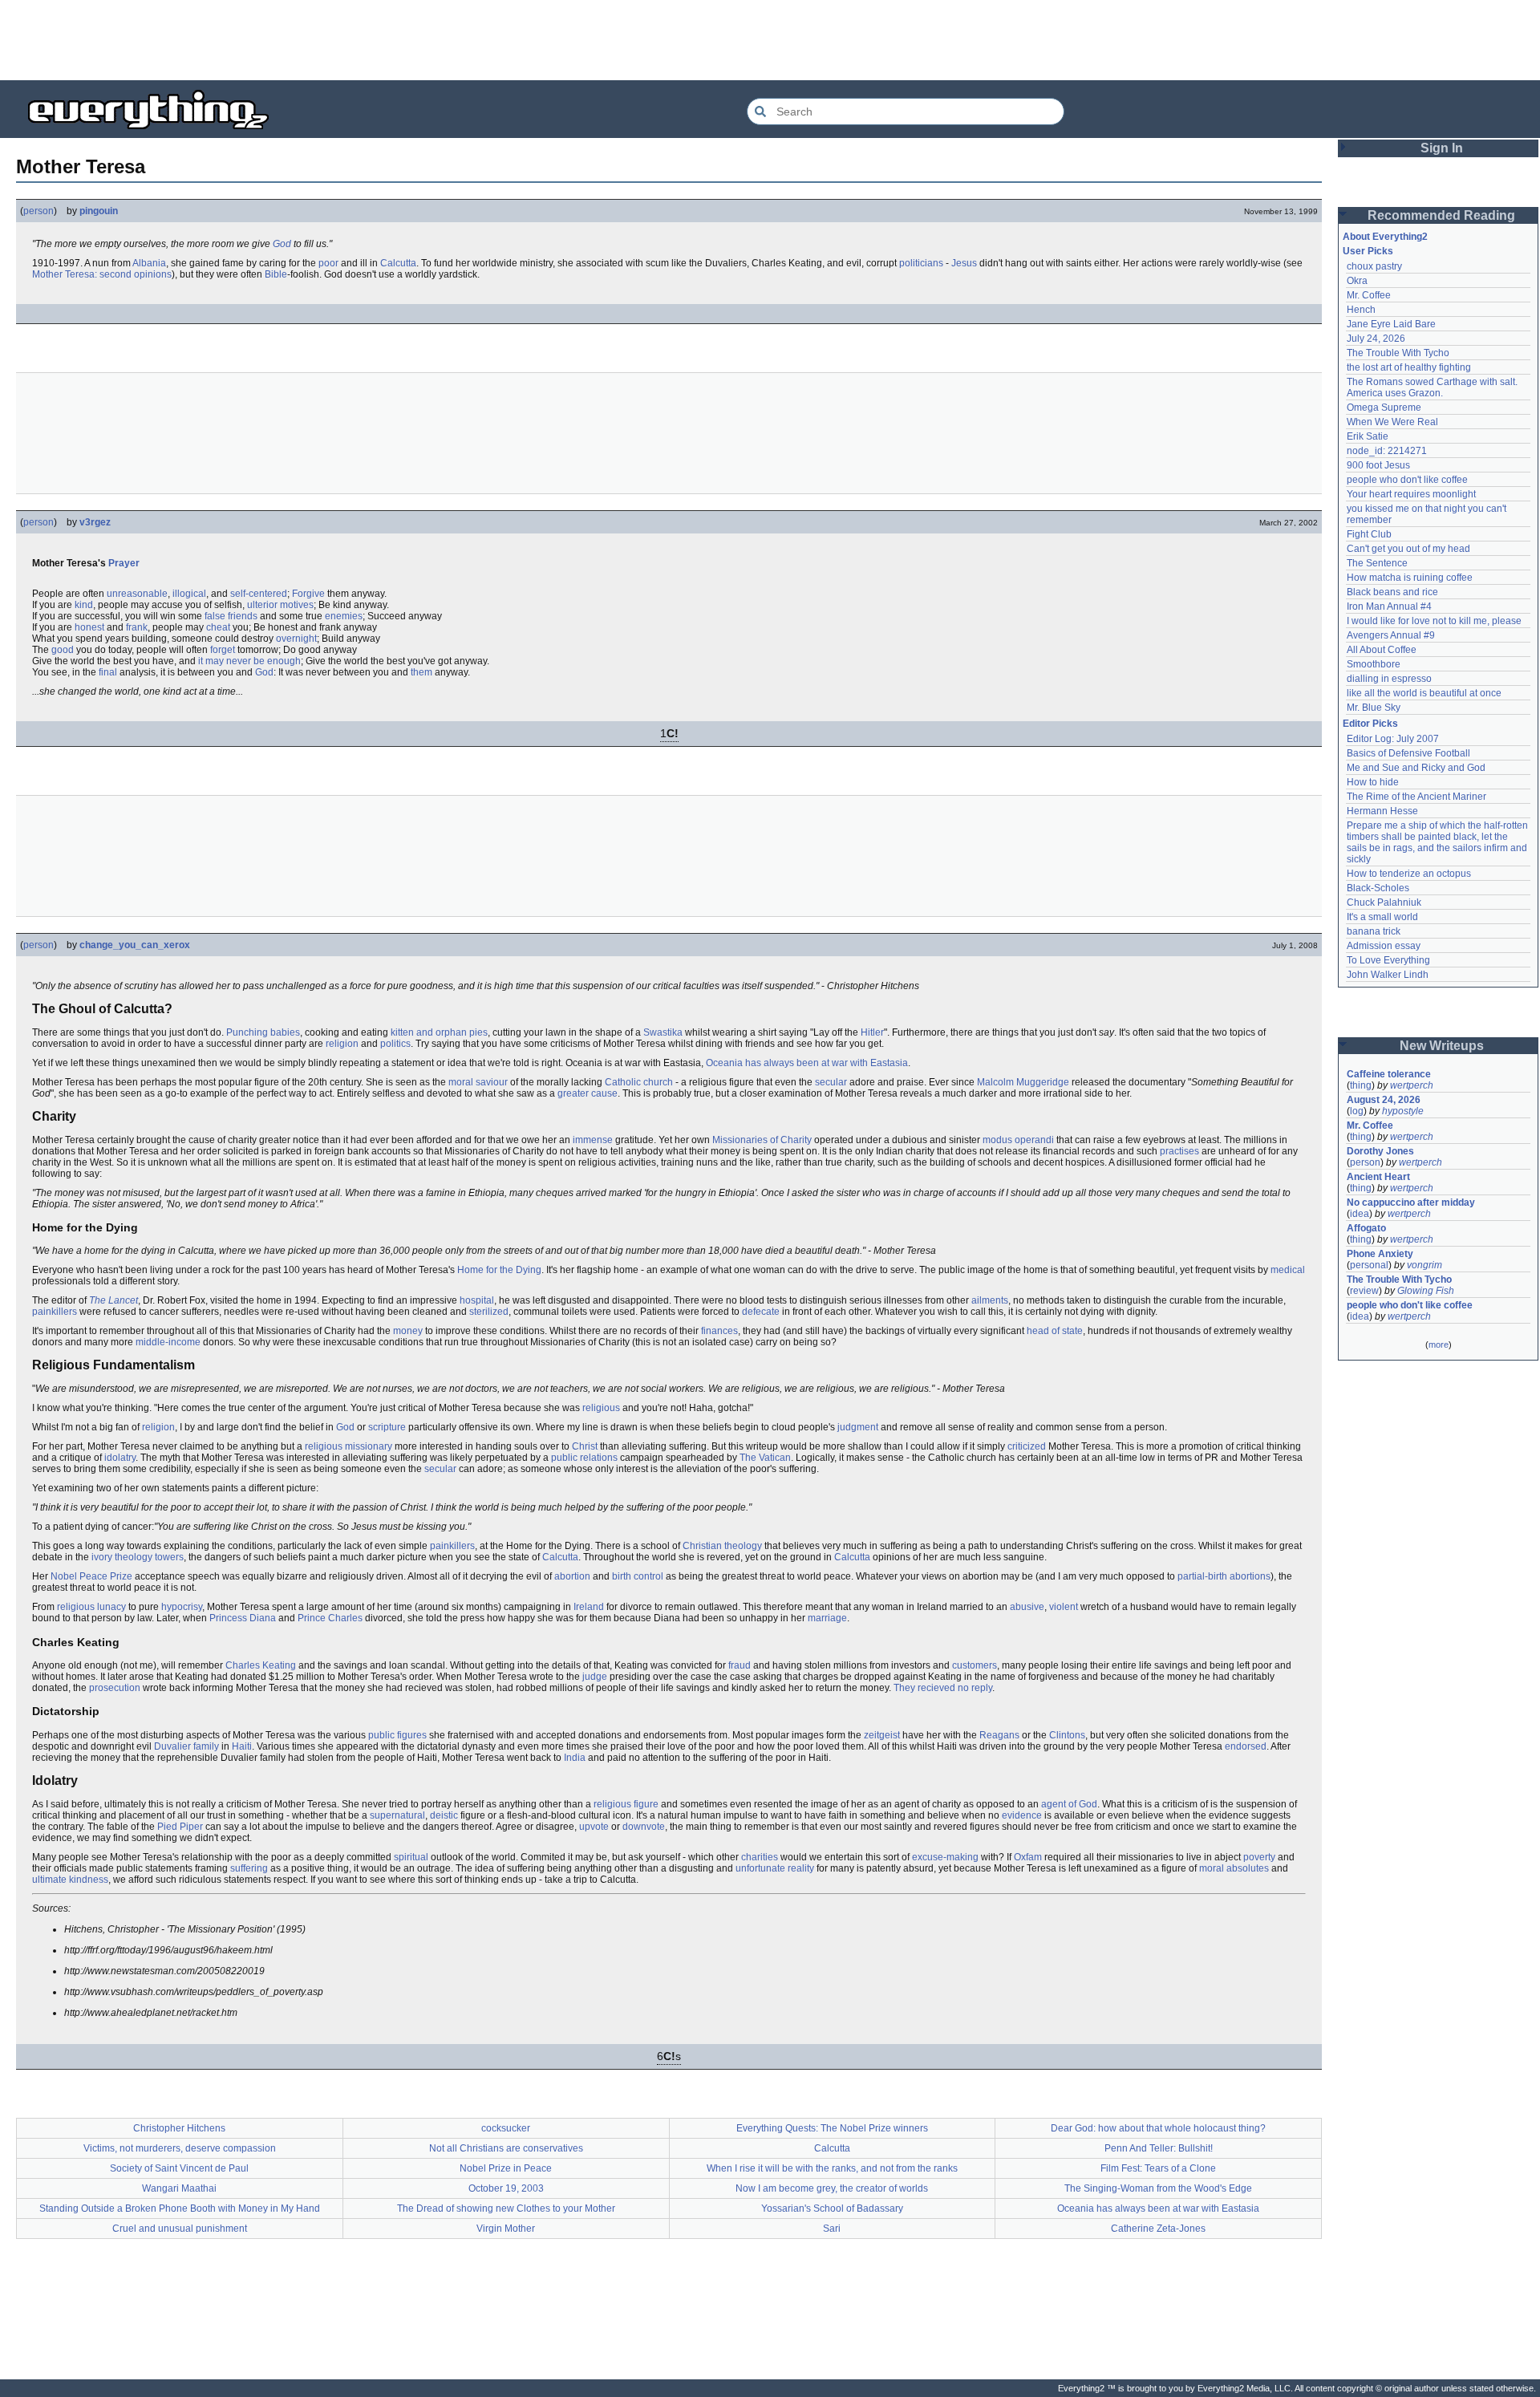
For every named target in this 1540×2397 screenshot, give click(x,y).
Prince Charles (330, 1618)
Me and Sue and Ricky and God (1416, 768)
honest (89, 627)
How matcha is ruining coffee (1410, 578)
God (282, 244)
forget (223, 650)
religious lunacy (91, 1607)
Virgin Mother (506, 2229)
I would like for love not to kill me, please (1434, 621)
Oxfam (1028, 1857)
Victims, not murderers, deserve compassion (180, 2148)
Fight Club (1369, 534)
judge (595, 1677)
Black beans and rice (1392, 592)
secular (831, 1082)
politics (395, 1044)
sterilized (489, 1312)
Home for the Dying (499, 1270)
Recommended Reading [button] (1441, 215)
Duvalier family (186, 1746)
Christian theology (722, 1546)
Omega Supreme (1384, 408)
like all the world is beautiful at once (1424, 693)
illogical (189, 594)
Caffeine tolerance (1389, 1074)
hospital (477, 1300)
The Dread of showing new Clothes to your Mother (506, 2208)
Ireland (589, 1607)
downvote (644, 1827)
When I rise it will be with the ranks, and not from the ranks (832, 2168)
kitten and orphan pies (439, 1032)
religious (601, 1408)
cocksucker (506, 2128)
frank (137, 627)
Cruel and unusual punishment (180, 2229)
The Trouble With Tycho (1398, 353)
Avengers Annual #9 (1391, 635)
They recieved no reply (943, 1688)
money (408, 1331)
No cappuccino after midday (1411, 1203)
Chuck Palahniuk (1384, 902)
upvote (594, 1827)
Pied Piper (180, 1827)
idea (1360, 1214)
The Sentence (1377, 563)
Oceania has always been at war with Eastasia (807, 1063)
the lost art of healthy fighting (1409, 367)
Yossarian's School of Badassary (832, 2208)
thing (1361, 1085)
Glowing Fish (1426, 1291)
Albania (149, 263)
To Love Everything (1388, 960)
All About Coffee (1382, 650)
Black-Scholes (1378, 888)
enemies (344, 616)
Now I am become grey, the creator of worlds (832, 2188)
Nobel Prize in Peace (506, 2168)
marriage (827, 1618)
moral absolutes (1234, 1868)
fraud (740, 1665)
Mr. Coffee (1369, 295)
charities (760, 1857)
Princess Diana (243, 1618)
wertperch (1412, 1085)
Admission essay (1384, 946)
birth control (638, 1576)
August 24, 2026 (1384, 1100)
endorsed (1246, 1746)
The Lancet (113, 1300)
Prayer (124, 563)
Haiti (242, 1746)
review (1364, 1291)
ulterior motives (280, 605)
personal (1369, 1265)
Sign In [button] (1442, 148)
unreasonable (137, 594)
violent (1064, 1607)
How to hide (1373, 782)
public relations (584, 1458)
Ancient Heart (1378, 1177)
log (1357, 1111)
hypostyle (1403, 1111)
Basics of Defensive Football (1408, 753)
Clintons (1067, 1735)
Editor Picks (1370, 724)
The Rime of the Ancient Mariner (1416, 797)
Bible (276, 274)
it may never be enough (249, 661)
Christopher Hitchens (179, 2128)
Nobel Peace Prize (91, 1576)
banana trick (1374, 931)
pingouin (99, 211)
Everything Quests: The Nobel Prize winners (832, 2128)
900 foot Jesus (1378, 465)
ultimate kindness (70, 1880)
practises (1179, 1151)
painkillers (55, 1312)
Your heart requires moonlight (1411, 494)
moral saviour (478, 1082)
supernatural (397, 1815)
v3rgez (95, 522)
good (63, 650)
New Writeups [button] (1442, 1046)
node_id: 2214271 (1387, 451)
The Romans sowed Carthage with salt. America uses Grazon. (1433, 387)
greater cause (588, 1093)
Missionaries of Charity (762, 1140)
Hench (1361, 310)
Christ (585, 1446)
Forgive (308, 594)
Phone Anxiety (1380, 1254)
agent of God (1069, 1804)
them (421, 672)
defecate (761, 1312)
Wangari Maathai (179, 2188)
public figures (397, 1735)
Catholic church (639, 1082)
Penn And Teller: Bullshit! (1159, 2148)
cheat (218, 627)
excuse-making (945, 1857)
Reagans (999, 1735)
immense (593, 1140)
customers (975, 1665)
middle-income (168, 1342)
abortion (572, 1576)
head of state (1055, 1331)
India (575, 1758)
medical (1288, 1270)
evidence (1022, 1815)
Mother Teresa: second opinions (102, 274)
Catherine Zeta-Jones (1158, 2229)
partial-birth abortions (1224, 1576)
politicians (921, 263)
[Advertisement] (770, 40)
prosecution (115, 1688)
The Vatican (765, 1458)
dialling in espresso (1389, 679)
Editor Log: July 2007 (1393, 739)
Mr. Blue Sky (1374, 708)
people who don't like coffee (1407, 480)
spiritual (411, 1857)
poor (328, 263)
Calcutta (398, 263)
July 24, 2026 (1376, 339)
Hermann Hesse (1382, 811)
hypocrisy (182, 1607)
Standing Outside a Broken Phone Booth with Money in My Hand (180, 2208)
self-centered (259, 594)
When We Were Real (1392, 422)
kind (84, 605)
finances (719, 1331)
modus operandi (1018, 1140)
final (108, 672)
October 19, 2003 (506, 2188)
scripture (387, 1427)
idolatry (120, 1458)
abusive (1027, 1607)
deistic (444, 1815)
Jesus (964, 263)
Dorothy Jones (1380, 1151)
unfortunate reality (775, 1868)
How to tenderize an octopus (1409, 874)
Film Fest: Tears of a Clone (1158, 2168)
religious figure (626, 1804)
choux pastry (1374, 266)
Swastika (663, 1032)
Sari (832, 2229)
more (1439, 1345)
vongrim (1424, 1265)
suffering (249, 1868)
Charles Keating (261, 1665)
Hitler (872, 1032)
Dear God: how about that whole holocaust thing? (1158, 2128)
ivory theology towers (138, 1557)
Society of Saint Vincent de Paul (179, 2168)
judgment (858, 1427)
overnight (296, 639)
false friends (231, 616)
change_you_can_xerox (135, 945)
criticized (1027, 1446)
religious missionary (349, 1446)
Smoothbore (1374, 664)
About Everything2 (1385, 237)
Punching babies (263, 1032)
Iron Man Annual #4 (1389, 606)
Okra (1357, 281)
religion (342, 1044)
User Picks (1368, 251)
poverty (1259, 1857)
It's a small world (1382, 917)
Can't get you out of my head (1408, 549)
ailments (990, 1300)
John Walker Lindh (1388, 975)
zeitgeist (882, 1735)
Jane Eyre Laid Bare (1391, 324)
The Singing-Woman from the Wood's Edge (1158, 2188)
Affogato (1366, 1228)
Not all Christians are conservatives (506, 2148)
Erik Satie (1368, 436)
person (38, 211)
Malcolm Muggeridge (1023, 1082)
